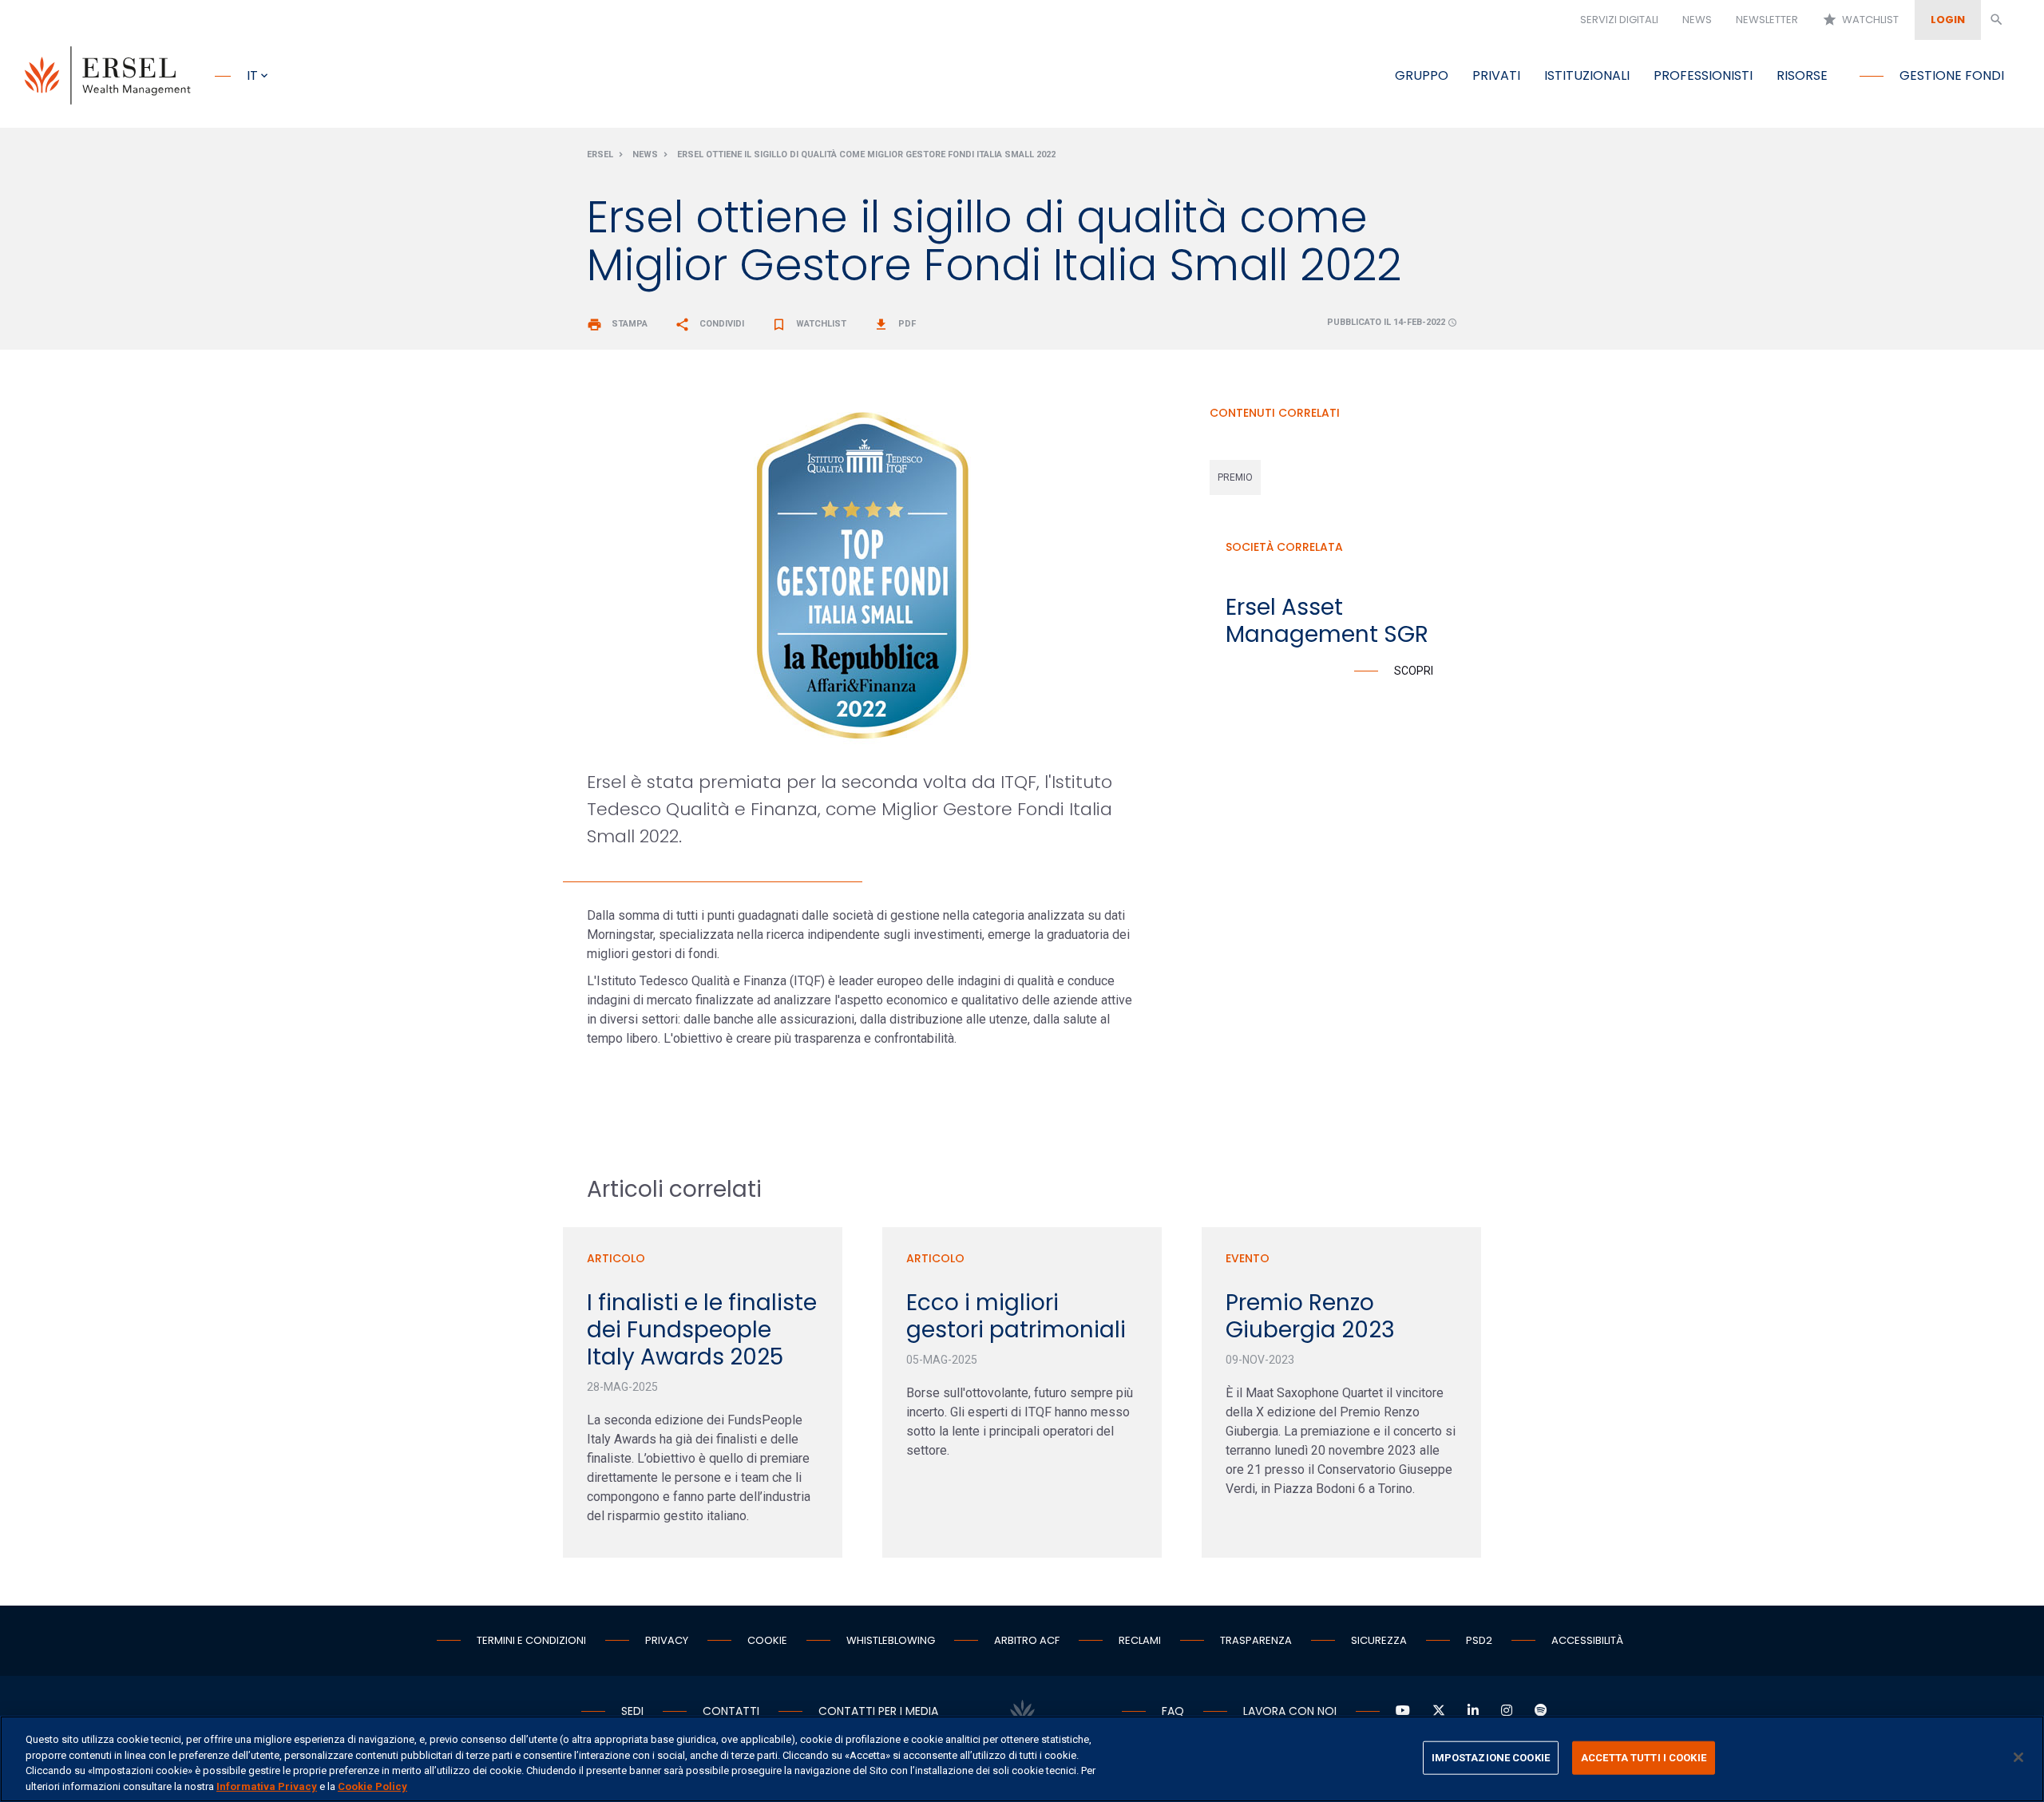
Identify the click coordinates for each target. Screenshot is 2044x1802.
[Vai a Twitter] (1439, 1711)
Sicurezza (1379, 1640)
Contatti (731, 1711)
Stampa (617, 324)
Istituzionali (1587, 75)
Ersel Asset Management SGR (1327, 621)
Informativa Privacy (267, 1786)
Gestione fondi (1952, 75)
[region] (1022, 1759)
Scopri (1414, 671)
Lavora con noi (1290, 1711)
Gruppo (1422, 75)
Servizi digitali (1619, 20)
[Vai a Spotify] (1541, 1711)
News (1697, 20)
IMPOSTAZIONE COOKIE (1491, 1758)
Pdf (895, 324)
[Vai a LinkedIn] (1473, 1711)
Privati (1496, 75)
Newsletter (1767, 20)
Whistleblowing (891, 1640)
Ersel (600, 154)
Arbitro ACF (1027, 1640)
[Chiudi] (2018, 1757)
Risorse (1802, 75)
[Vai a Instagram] (1507, 1711)
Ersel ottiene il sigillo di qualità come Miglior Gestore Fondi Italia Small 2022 (866, 154)
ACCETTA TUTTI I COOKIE (1644, 1758)
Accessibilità (1587, 1640)
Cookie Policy (372, 1786)
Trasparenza (1256, 1640)
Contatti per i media (878, 1711)
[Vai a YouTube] (1403, 1711)
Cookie (767, 1640)
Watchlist (1860, 20)
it (252, 75)
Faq (1173, 1711)
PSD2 (1479, 1640)
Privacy (667, 1640)
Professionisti (1703, 75)
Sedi (632, 1711)
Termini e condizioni (531, 1640)
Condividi (709, 324)
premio (1235, 477)
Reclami (1140, 1640)
